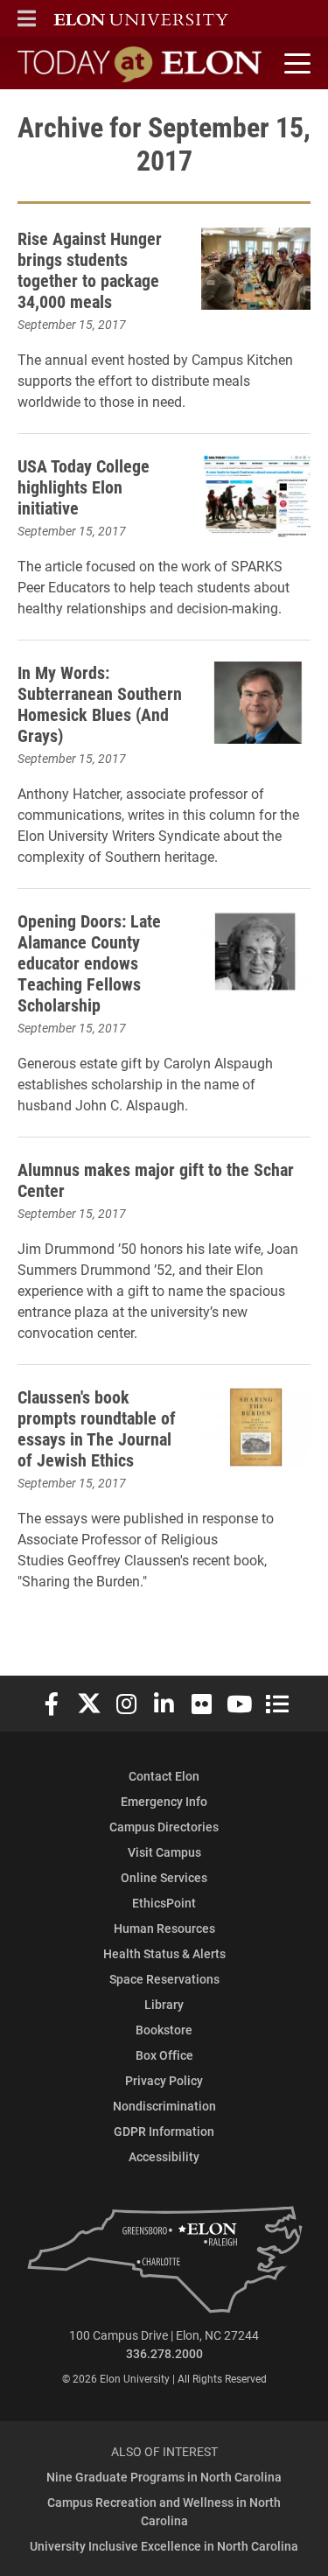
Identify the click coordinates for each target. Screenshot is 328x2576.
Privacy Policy (164, 2080)
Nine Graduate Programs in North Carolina (164, 2477)
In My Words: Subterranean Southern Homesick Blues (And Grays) (100, 703)
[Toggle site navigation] (295, 64)
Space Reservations (164, 1979)
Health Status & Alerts (164, 1953)
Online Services (164, 1877)
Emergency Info (164, 1801)
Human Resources (164, 1928)
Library (164, 2004)
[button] (27, 18)
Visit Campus (164, 1852)
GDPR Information (164, 2131)
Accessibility (164, 2156)
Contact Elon (164, 1776)
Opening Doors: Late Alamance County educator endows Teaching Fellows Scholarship (89, 962)
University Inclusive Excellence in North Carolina (164, 2546)
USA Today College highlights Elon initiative (84, 486)
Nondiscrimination (164, 2106)
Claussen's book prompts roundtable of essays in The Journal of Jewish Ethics (97, 1428)
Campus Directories (164, 1827)
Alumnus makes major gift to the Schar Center (156, 1179)
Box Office (164, 2055)
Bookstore (164, 2030)
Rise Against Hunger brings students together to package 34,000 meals (90, 269)
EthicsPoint (164, 1903)
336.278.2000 (164, 2353)
